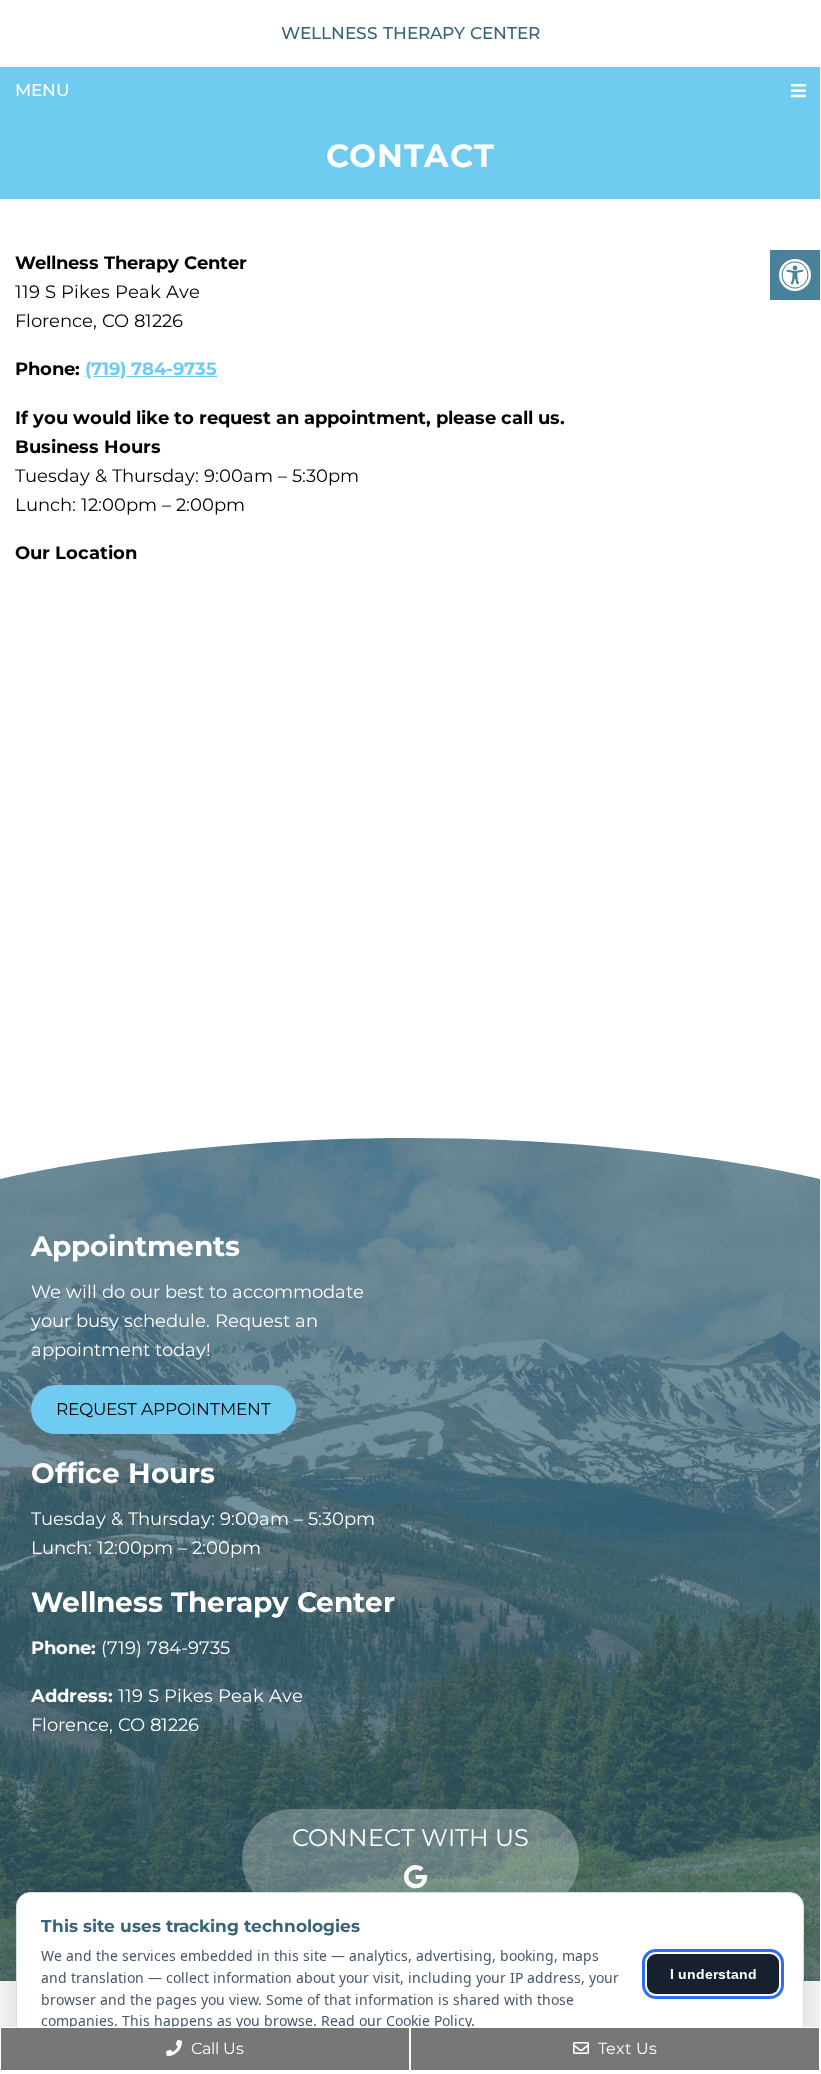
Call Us (215, 2048)
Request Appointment (163, 1409)
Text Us (625, 2048)
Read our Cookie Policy (396, 2020)
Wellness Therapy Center (410, 33)
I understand (713, 1974)
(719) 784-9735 (151, 369)
